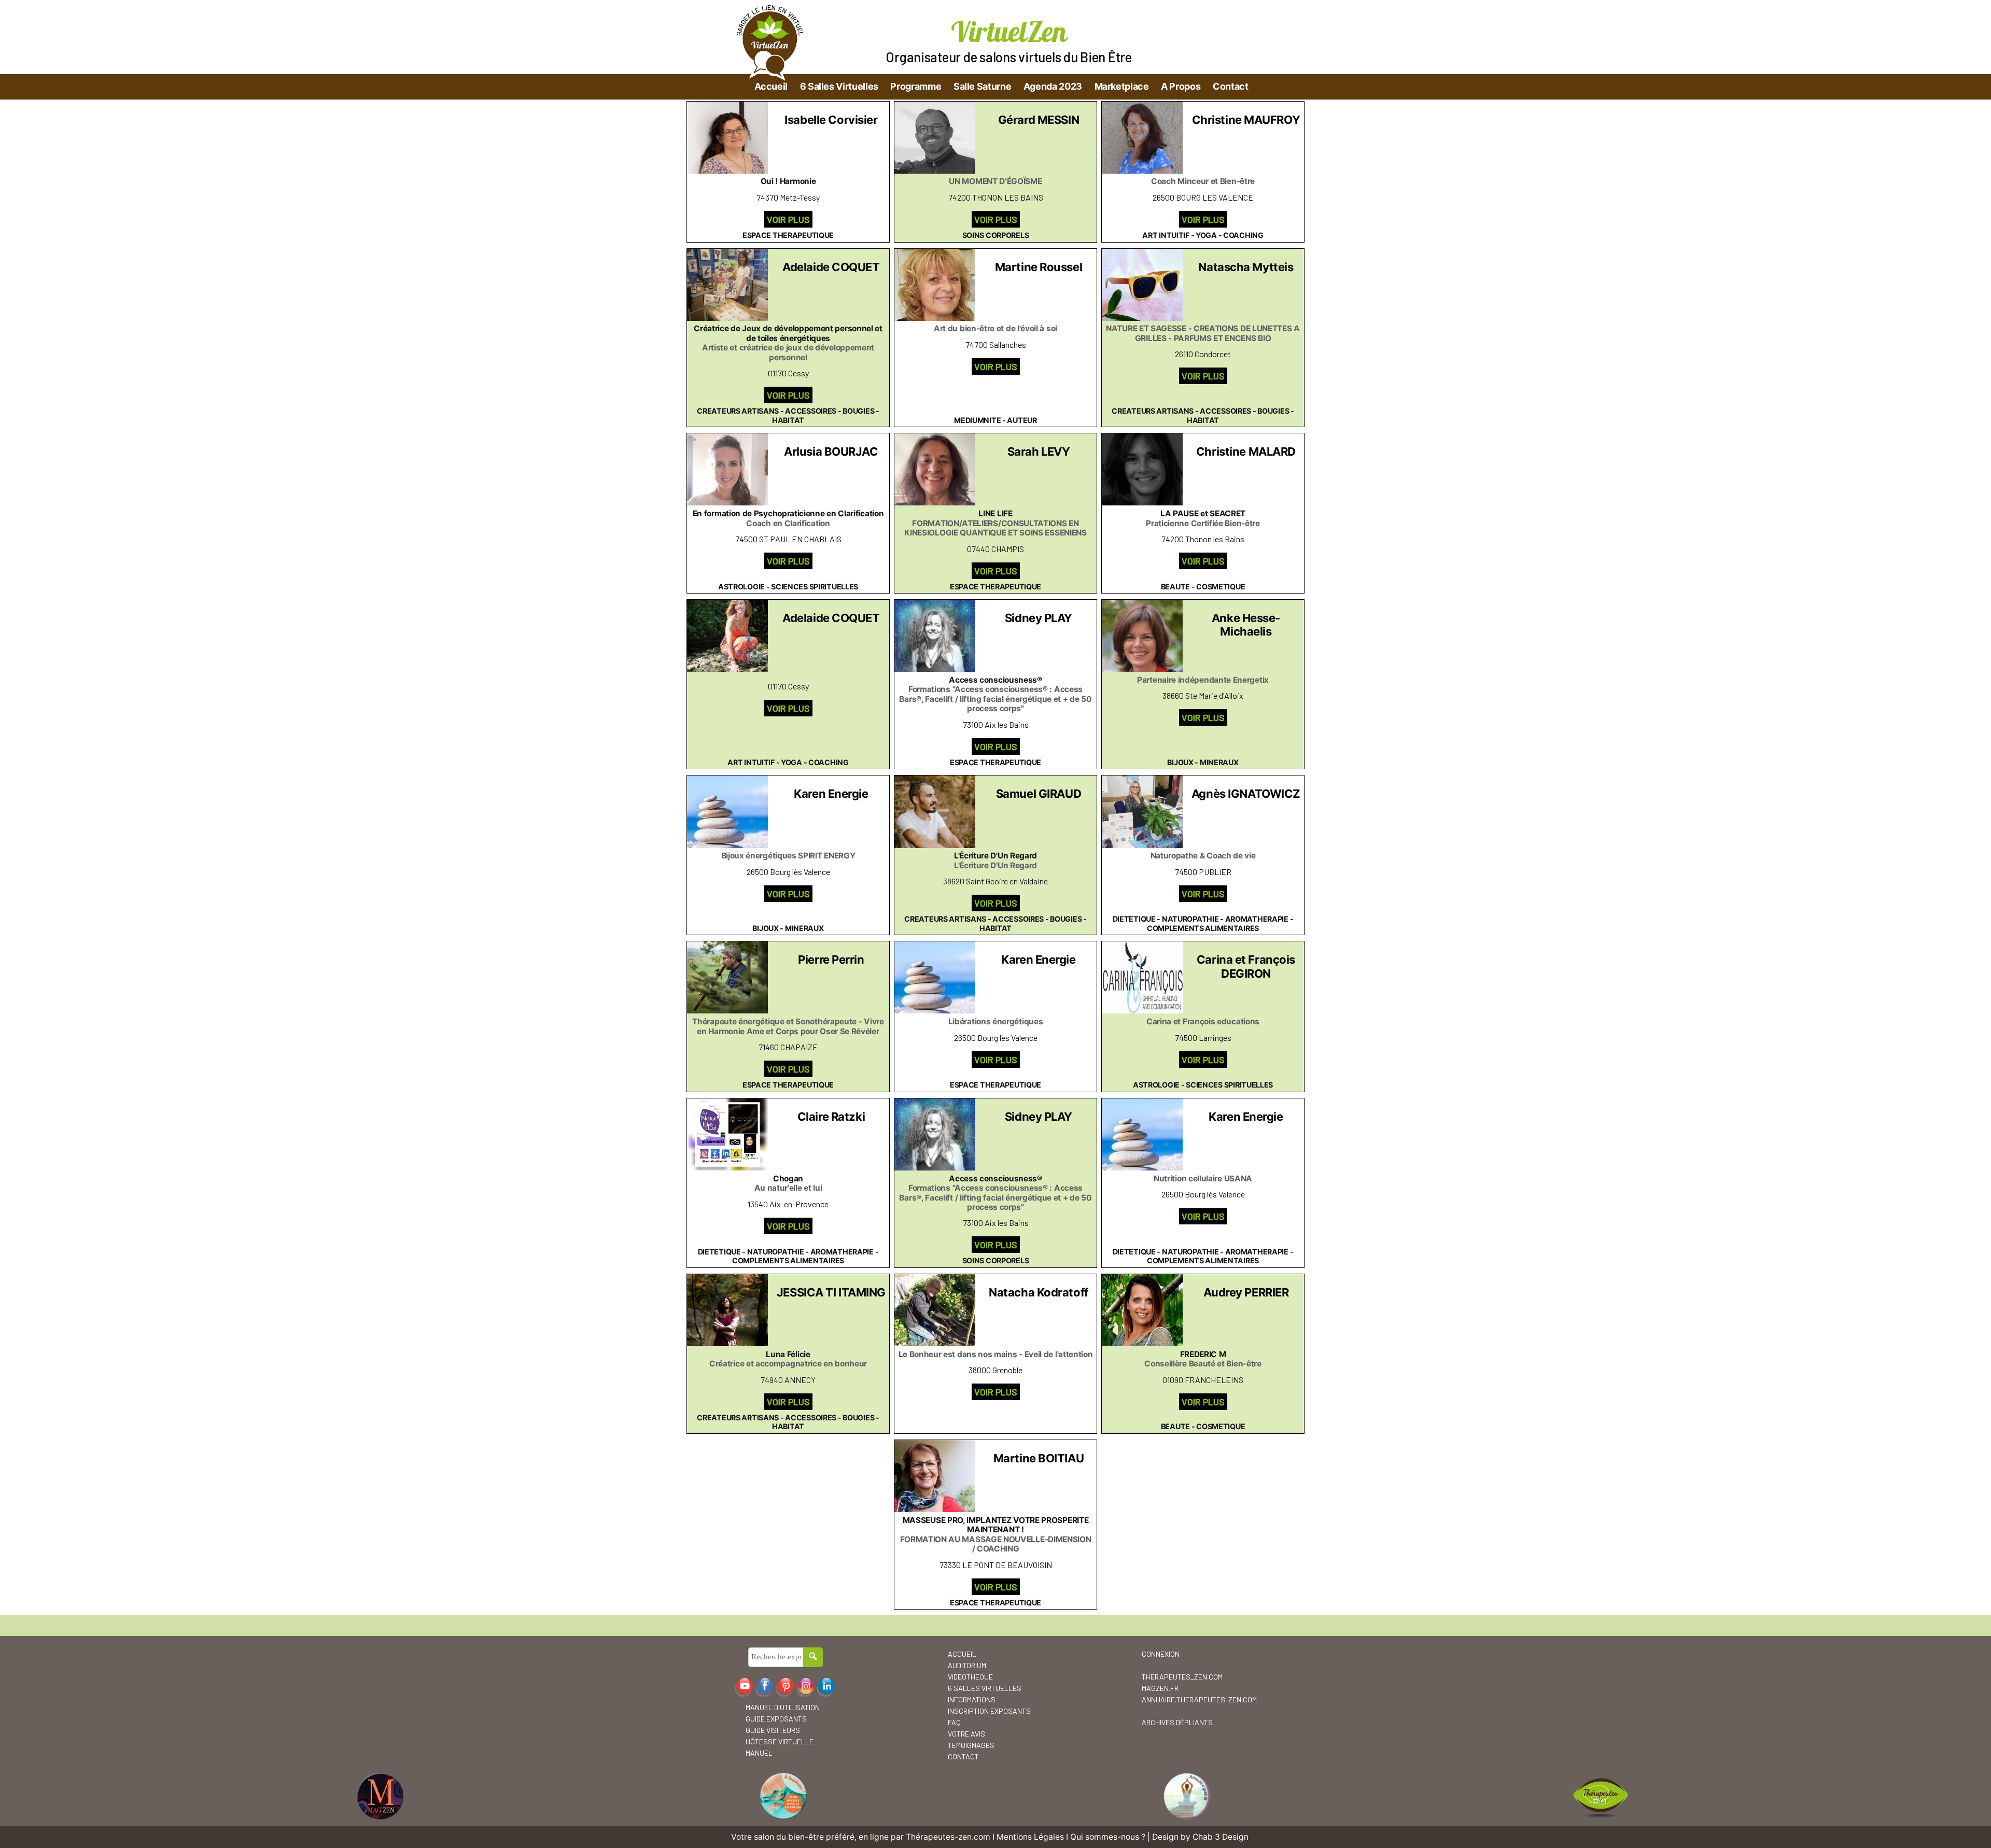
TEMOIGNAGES (971, 1745)
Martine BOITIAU (1039, 1458)
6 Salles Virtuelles (839, 86)
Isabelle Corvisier (831, 120)
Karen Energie (831, 794)
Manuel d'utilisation (783, 1707)
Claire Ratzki (831, 1117)
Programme (916, 86)
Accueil (771, 86)
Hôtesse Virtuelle (780, 1741)
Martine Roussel (1039, 267)
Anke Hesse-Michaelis (1246, 625)
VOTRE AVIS (966, 1734)
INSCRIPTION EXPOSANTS (989, 1711)
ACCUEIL (962, 1654)
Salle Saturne (982, 86)
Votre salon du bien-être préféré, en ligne (810, 1837)
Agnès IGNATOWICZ (1246, 794)
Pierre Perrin (831, 960)
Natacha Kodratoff (1039, 1292)
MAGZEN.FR (1160, 1688)
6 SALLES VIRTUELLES (985, 1688)
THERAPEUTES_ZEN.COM (1182, 1677)
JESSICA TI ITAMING (831, 1292)
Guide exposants (776, 1719)
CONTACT (963, 1757)
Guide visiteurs (773, 1730)
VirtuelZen (1009, 31)
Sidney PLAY (1039, 618)
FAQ (954, 1722)
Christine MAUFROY (1246, 120)
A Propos (1181, 86)
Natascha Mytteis (1246, 267)
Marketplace (1122, 86)
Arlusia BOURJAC (831, 452)
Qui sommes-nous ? (1108, 1837)
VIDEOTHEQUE (970, 1677)
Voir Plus (788, 219)
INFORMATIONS (972, 1699)
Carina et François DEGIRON (1246, 966)
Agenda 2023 (1053, 86)
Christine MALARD (1246, 452)
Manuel (759, 1753)
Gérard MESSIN (1039, 120)
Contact (1230, 86)
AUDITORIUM (967, 1665)
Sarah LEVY (1039, 452)
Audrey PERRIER (1246, 1292)
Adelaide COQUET (831, 267)
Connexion (1161, 1654)
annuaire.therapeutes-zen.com (1199, 1699)
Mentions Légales (1030, 1837)
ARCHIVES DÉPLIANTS (1177, 1722)
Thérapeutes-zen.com (948, 1837)
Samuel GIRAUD (1039, 794)
